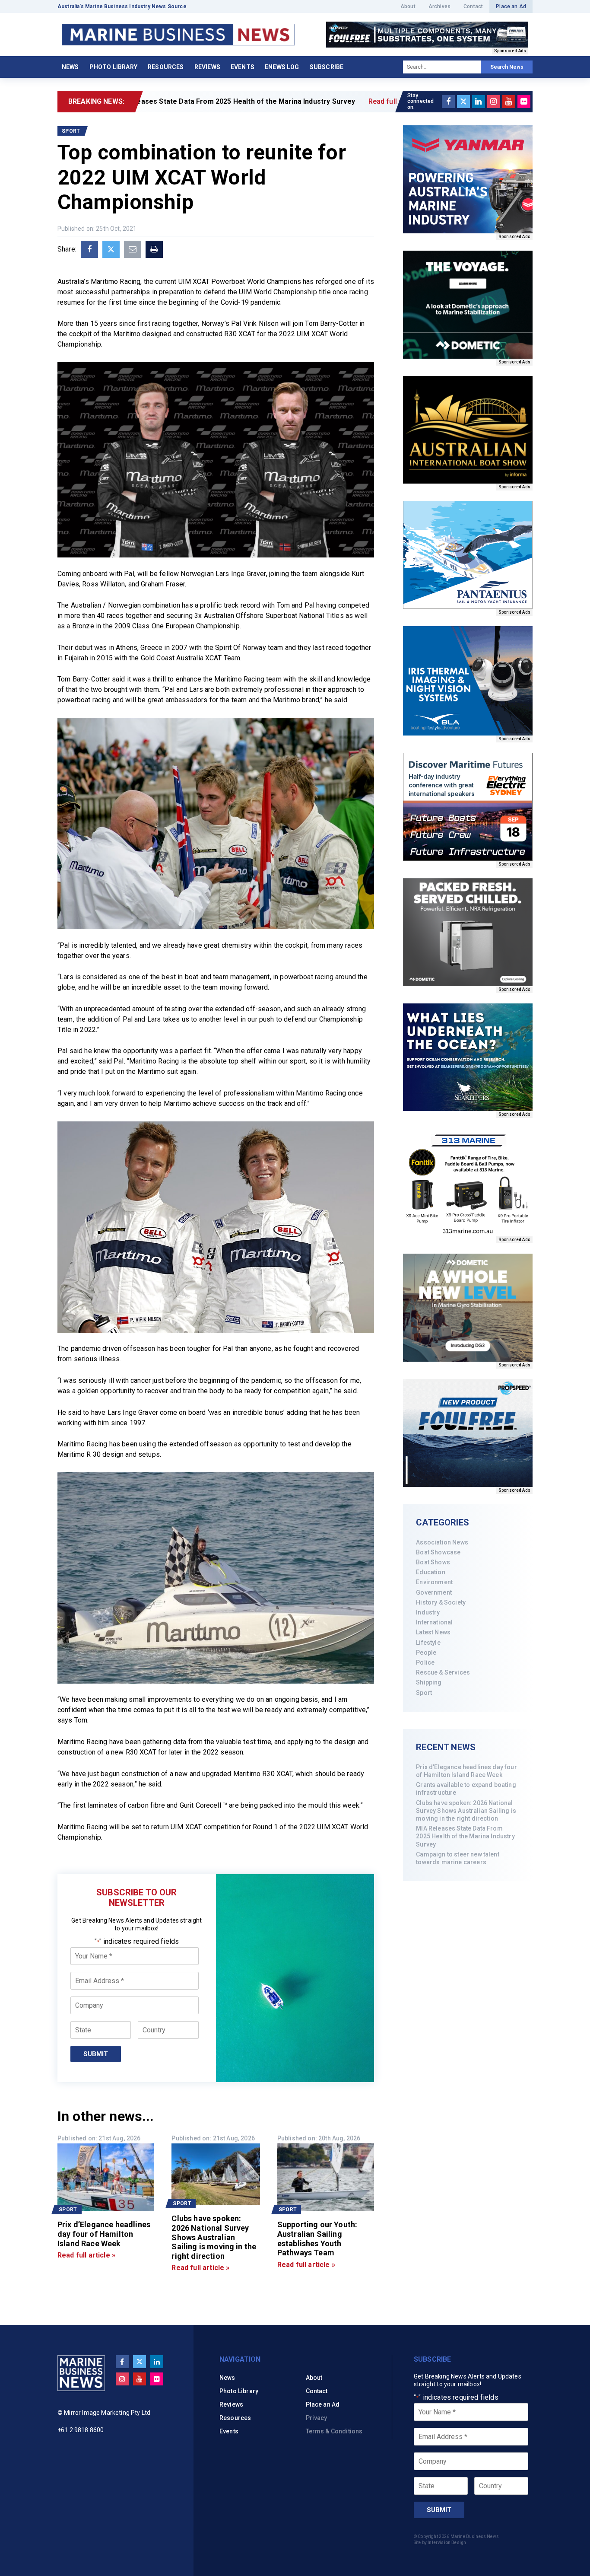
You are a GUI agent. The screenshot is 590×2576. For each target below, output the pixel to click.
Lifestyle (428, 1643)
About (408, 6)
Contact (473, 6)
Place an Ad (511, 6)
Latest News (433, 1632)
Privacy (317, 2418)
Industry (428, 1612)
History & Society (441, 1602)
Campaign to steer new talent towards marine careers (457, 1858)
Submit (96, 2054)
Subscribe (327, 67)
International (434, 1622)
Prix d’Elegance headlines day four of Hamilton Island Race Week (466, 1771)
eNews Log (282, 67)
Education (430, 1572)
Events (243, 67)
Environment (434, 1582)
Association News (442, 1542)
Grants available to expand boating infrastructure (466, 1789)
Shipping (429, 1682)
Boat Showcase (438, 1552)
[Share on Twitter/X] (111, 249)
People (426, 1653)
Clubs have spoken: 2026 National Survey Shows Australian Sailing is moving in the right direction (466, 1811)
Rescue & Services (443, 1672)
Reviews (207, 67)
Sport (424, 1693)
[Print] (154, 249)
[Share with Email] (133, 249)
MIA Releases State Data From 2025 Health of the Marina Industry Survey (465, 1836)
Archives (439, 6)
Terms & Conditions (334, 2431)
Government (434, 1592)
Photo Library (113, 67)
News (70, 67)
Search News (507, 67)
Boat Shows (433, 1562)
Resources (166, 67)
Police (425, 1662)
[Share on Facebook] (89, 249)
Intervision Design (447, 2543)
